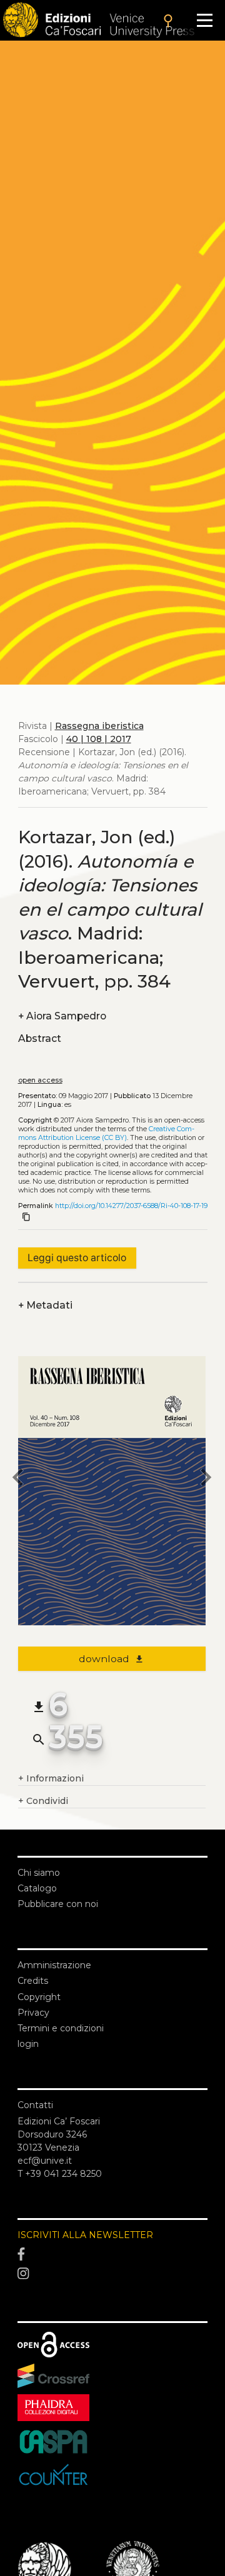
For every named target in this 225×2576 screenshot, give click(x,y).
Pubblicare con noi (58, 1904)
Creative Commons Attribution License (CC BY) (106, 1133)
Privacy (33, 2013)
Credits (33, 1981)
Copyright (39, 1997)
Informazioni (51, 1778)
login (28, 2044)
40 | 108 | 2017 (99, 739)
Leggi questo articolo (77, 1258)
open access (40, 1080)
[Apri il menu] (205, 20)
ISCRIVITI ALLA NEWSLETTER (85, 2235)
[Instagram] (112, 2274)
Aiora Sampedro (62, 1016)
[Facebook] (112, 2254)
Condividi (43, 1801)
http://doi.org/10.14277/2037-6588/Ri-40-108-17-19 (131, 1206)
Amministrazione (54, 1965)
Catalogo (37, 1888)
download (112, 1659)
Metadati (45, 1305)
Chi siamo (39, 1873)
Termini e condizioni (61, 2028)
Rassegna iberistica (99, 726)
